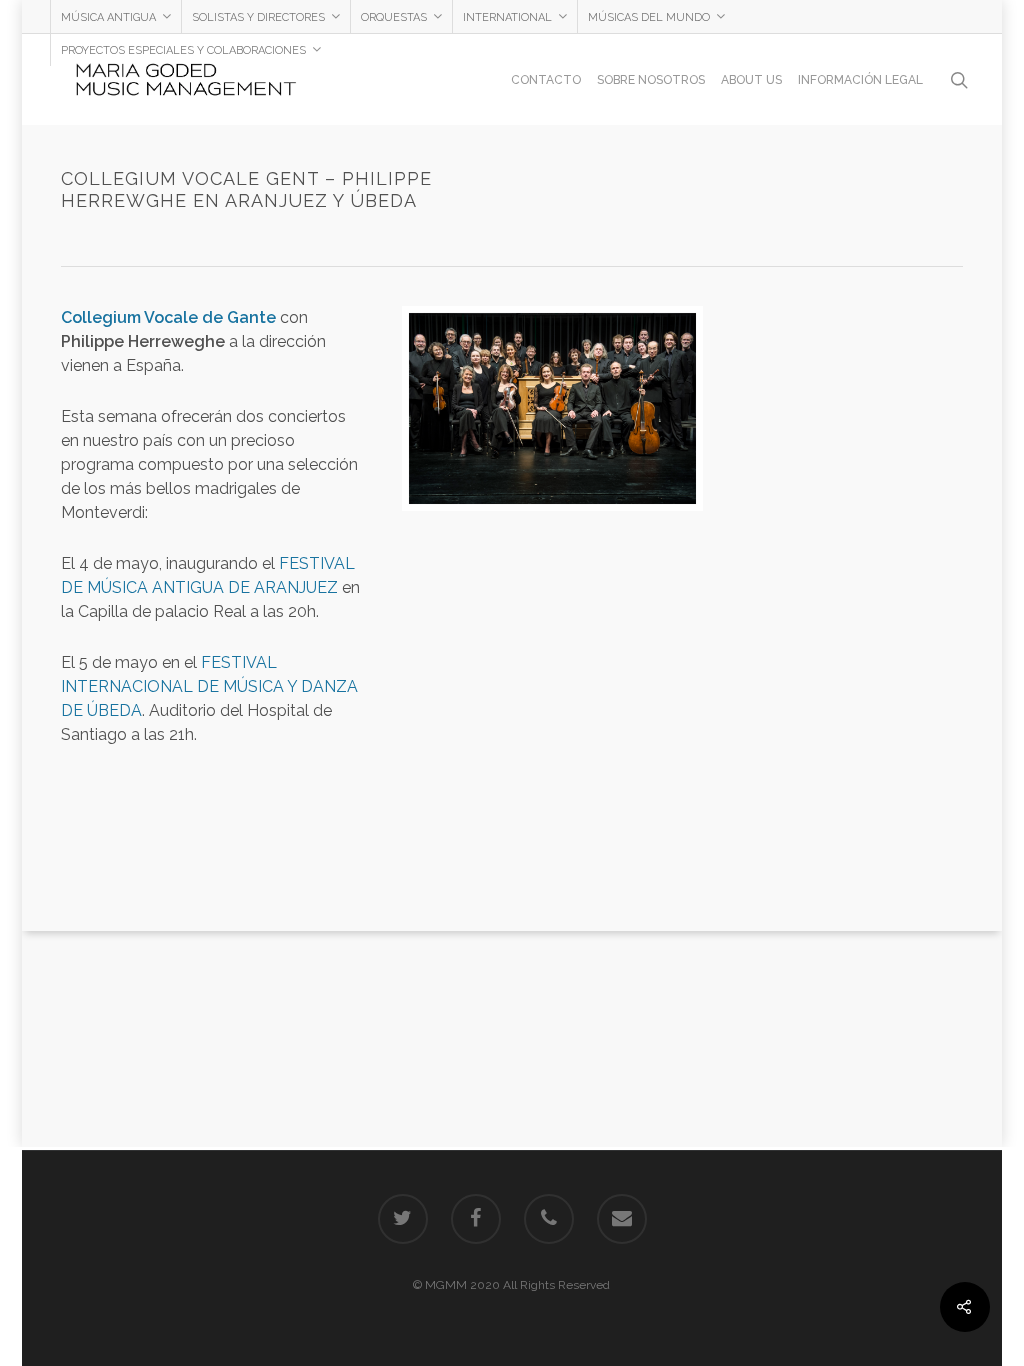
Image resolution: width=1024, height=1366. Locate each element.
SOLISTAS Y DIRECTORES (258, 17)
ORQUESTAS (394, 17)
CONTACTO (546, 80)
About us (751, 80)
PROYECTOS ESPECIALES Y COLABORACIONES (183, 50)
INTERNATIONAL (507, 17)
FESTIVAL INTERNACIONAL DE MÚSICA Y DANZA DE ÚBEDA (209, 686)
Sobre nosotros (651, 80)
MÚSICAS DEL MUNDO (649, 17)
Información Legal (860, 80)
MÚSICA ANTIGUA (108, 17)
